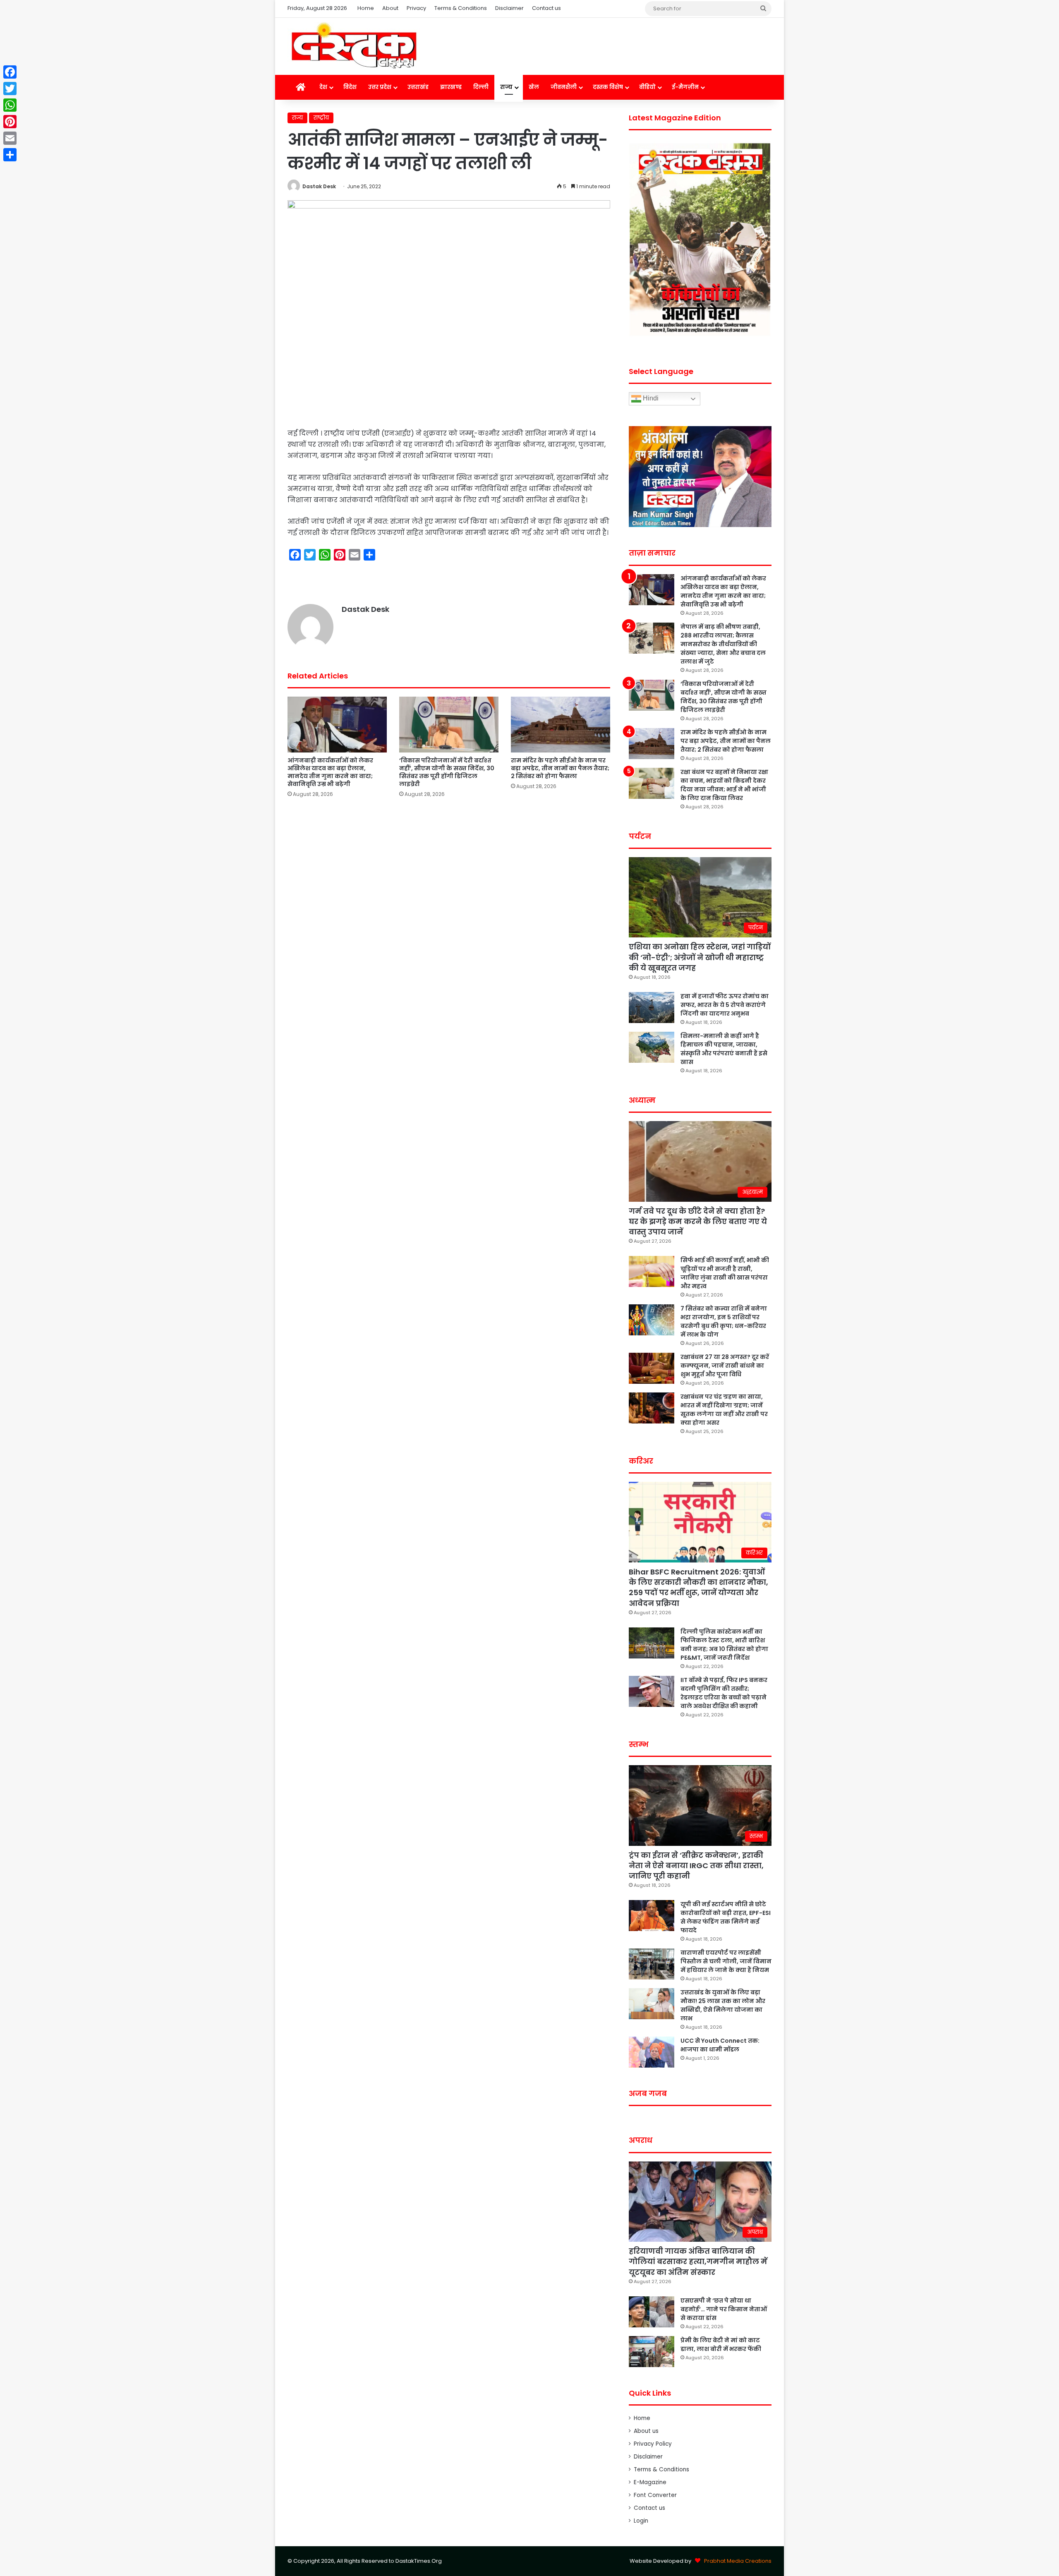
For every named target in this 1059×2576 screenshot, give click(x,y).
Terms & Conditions (461, 8)
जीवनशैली (564, 87)
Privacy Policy (653, 2444)
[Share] (10, 155)
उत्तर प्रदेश (380, 87)
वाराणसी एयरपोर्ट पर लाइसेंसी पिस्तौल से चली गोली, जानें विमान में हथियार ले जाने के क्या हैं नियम (726, 1961)
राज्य (506, 87)
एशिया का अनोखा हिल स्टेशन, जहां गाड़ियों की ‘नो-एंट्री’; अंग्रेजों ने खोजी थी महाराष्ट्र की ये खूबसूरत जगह (700, 957)
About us (646, 2431)
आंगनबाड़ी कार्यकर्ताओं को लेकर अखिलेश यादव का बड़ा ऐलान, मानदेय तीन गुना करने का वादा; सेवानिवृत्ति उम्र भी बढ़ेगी (330, 772)
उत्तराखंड (418, 87)
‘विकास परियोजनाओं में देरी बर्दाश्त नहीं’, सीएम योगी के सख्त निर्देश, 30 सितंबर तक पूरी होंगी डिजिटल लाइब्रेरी (447, 772)
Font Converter (655, 2495)
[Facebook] (10, 72)
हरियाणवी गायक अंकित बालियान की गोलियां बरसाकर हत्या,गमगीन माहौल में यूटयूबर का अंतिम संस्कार (698, 2261)
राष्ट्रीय (321, 118)
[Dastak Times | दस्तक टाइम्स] (354, 46)
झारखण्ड (451, 87)
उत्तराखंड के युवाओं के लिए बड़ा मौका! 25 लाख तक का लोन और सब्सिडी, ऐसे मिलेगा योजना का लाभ (723, 2005)
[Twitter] (10, 89)
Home (366, 8)
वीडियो (647, 87)
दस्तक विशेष (608, 87)
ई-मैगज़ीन (685, 87)
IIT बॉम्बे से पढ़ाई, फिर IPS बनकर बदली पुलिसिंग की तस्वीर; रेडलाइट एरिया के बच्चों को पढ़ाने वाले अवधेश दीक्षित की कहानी (724, 1693)
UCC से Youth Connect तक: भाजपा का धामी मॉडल (720, 2045)
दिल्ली (481, 87)
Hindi (650, 399)
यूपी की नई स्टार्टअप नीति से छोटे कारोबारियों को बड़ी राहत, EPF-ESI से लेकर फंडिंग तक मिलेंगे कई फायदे (726, 1917)
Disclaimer (509, 8)
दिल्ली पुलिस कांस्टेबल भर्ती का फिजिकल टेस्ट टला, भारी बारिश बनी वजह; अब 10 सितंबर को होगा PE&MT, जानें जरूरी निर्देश (724, 1645)
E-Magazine (650, 2482)
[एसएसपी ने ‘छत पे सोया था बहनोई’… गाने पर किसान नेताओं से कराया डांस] (652, 2312)
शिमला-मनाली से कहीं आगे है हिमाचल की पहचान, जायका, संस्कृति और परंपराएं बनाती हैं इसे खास (724, 1049)
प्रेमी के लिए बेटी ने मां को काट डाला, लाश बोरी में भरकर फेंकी (721, 2345)
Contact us (546, 8)
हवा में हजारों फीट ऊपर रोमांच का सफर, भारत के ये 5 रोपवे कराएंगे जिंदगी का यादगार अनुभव (725, 1005)
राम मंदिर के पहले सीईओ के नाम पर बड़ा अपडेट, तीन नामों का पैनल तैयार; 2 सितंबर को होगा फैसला (560, 768)
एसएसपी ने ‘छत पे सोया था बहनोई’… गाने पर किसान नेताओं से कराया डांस (724, 2309)
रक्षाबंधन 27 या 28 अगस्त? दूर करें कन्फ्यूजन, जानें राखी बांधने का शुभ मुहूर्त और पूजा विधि (725, 1366)
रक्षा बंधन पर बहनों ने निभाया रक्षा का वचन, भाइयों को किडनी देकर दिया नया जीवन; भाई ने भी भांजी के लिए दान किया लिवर (724, 785)
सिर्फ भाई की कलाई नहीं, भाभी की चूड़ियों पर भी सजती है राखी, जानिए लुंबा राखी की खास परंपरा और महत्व (725, 1273)
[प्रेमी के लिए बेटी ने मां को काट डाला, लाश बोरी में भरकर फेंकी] (652, 2352)
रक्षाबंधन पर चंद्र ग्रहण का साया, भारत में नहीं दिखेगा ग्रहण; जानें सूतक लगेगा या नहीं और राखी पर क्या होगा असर (724, 1410)
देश (323, 87)
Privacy (416, 8)
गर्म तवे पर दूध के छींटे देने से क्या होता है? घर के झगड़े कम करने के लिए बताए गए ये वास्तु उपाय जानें (698, 1221)
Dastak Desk (319, 186)
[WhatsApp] (10, 105)
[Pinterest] (10, 122)
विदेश (350, 87)
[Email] (10, 138)
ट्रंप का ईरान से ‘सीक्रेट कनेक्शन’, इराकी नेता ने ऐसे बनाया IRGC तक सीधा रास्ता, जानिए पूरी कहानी (696, 1866)
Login (641, 2521)
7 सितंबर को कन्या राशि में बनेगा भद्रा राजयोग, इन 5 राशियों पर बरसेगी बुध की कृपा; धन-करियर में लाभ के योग (724, 1322)
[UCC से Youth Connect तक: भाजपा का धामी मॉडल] (652, 2052)
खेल (534, 87)
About (390, 8)
